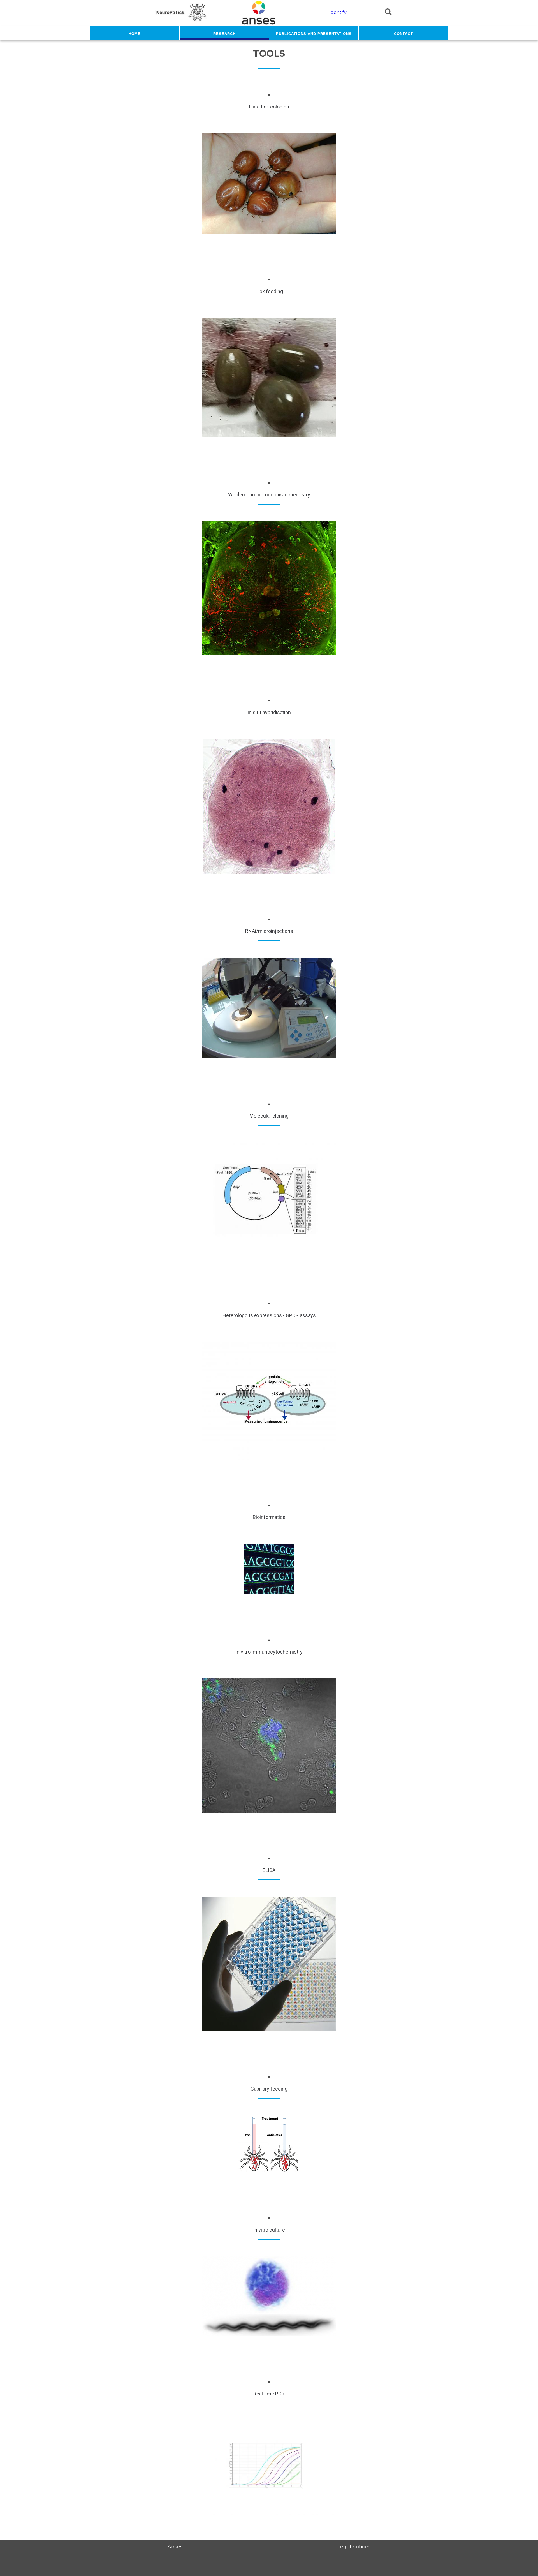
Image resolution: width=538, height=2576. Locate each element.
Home (135, 33)
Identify (338, 12)
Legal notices (354, 2546)
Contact (403, 33)
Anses (175, 2546)
